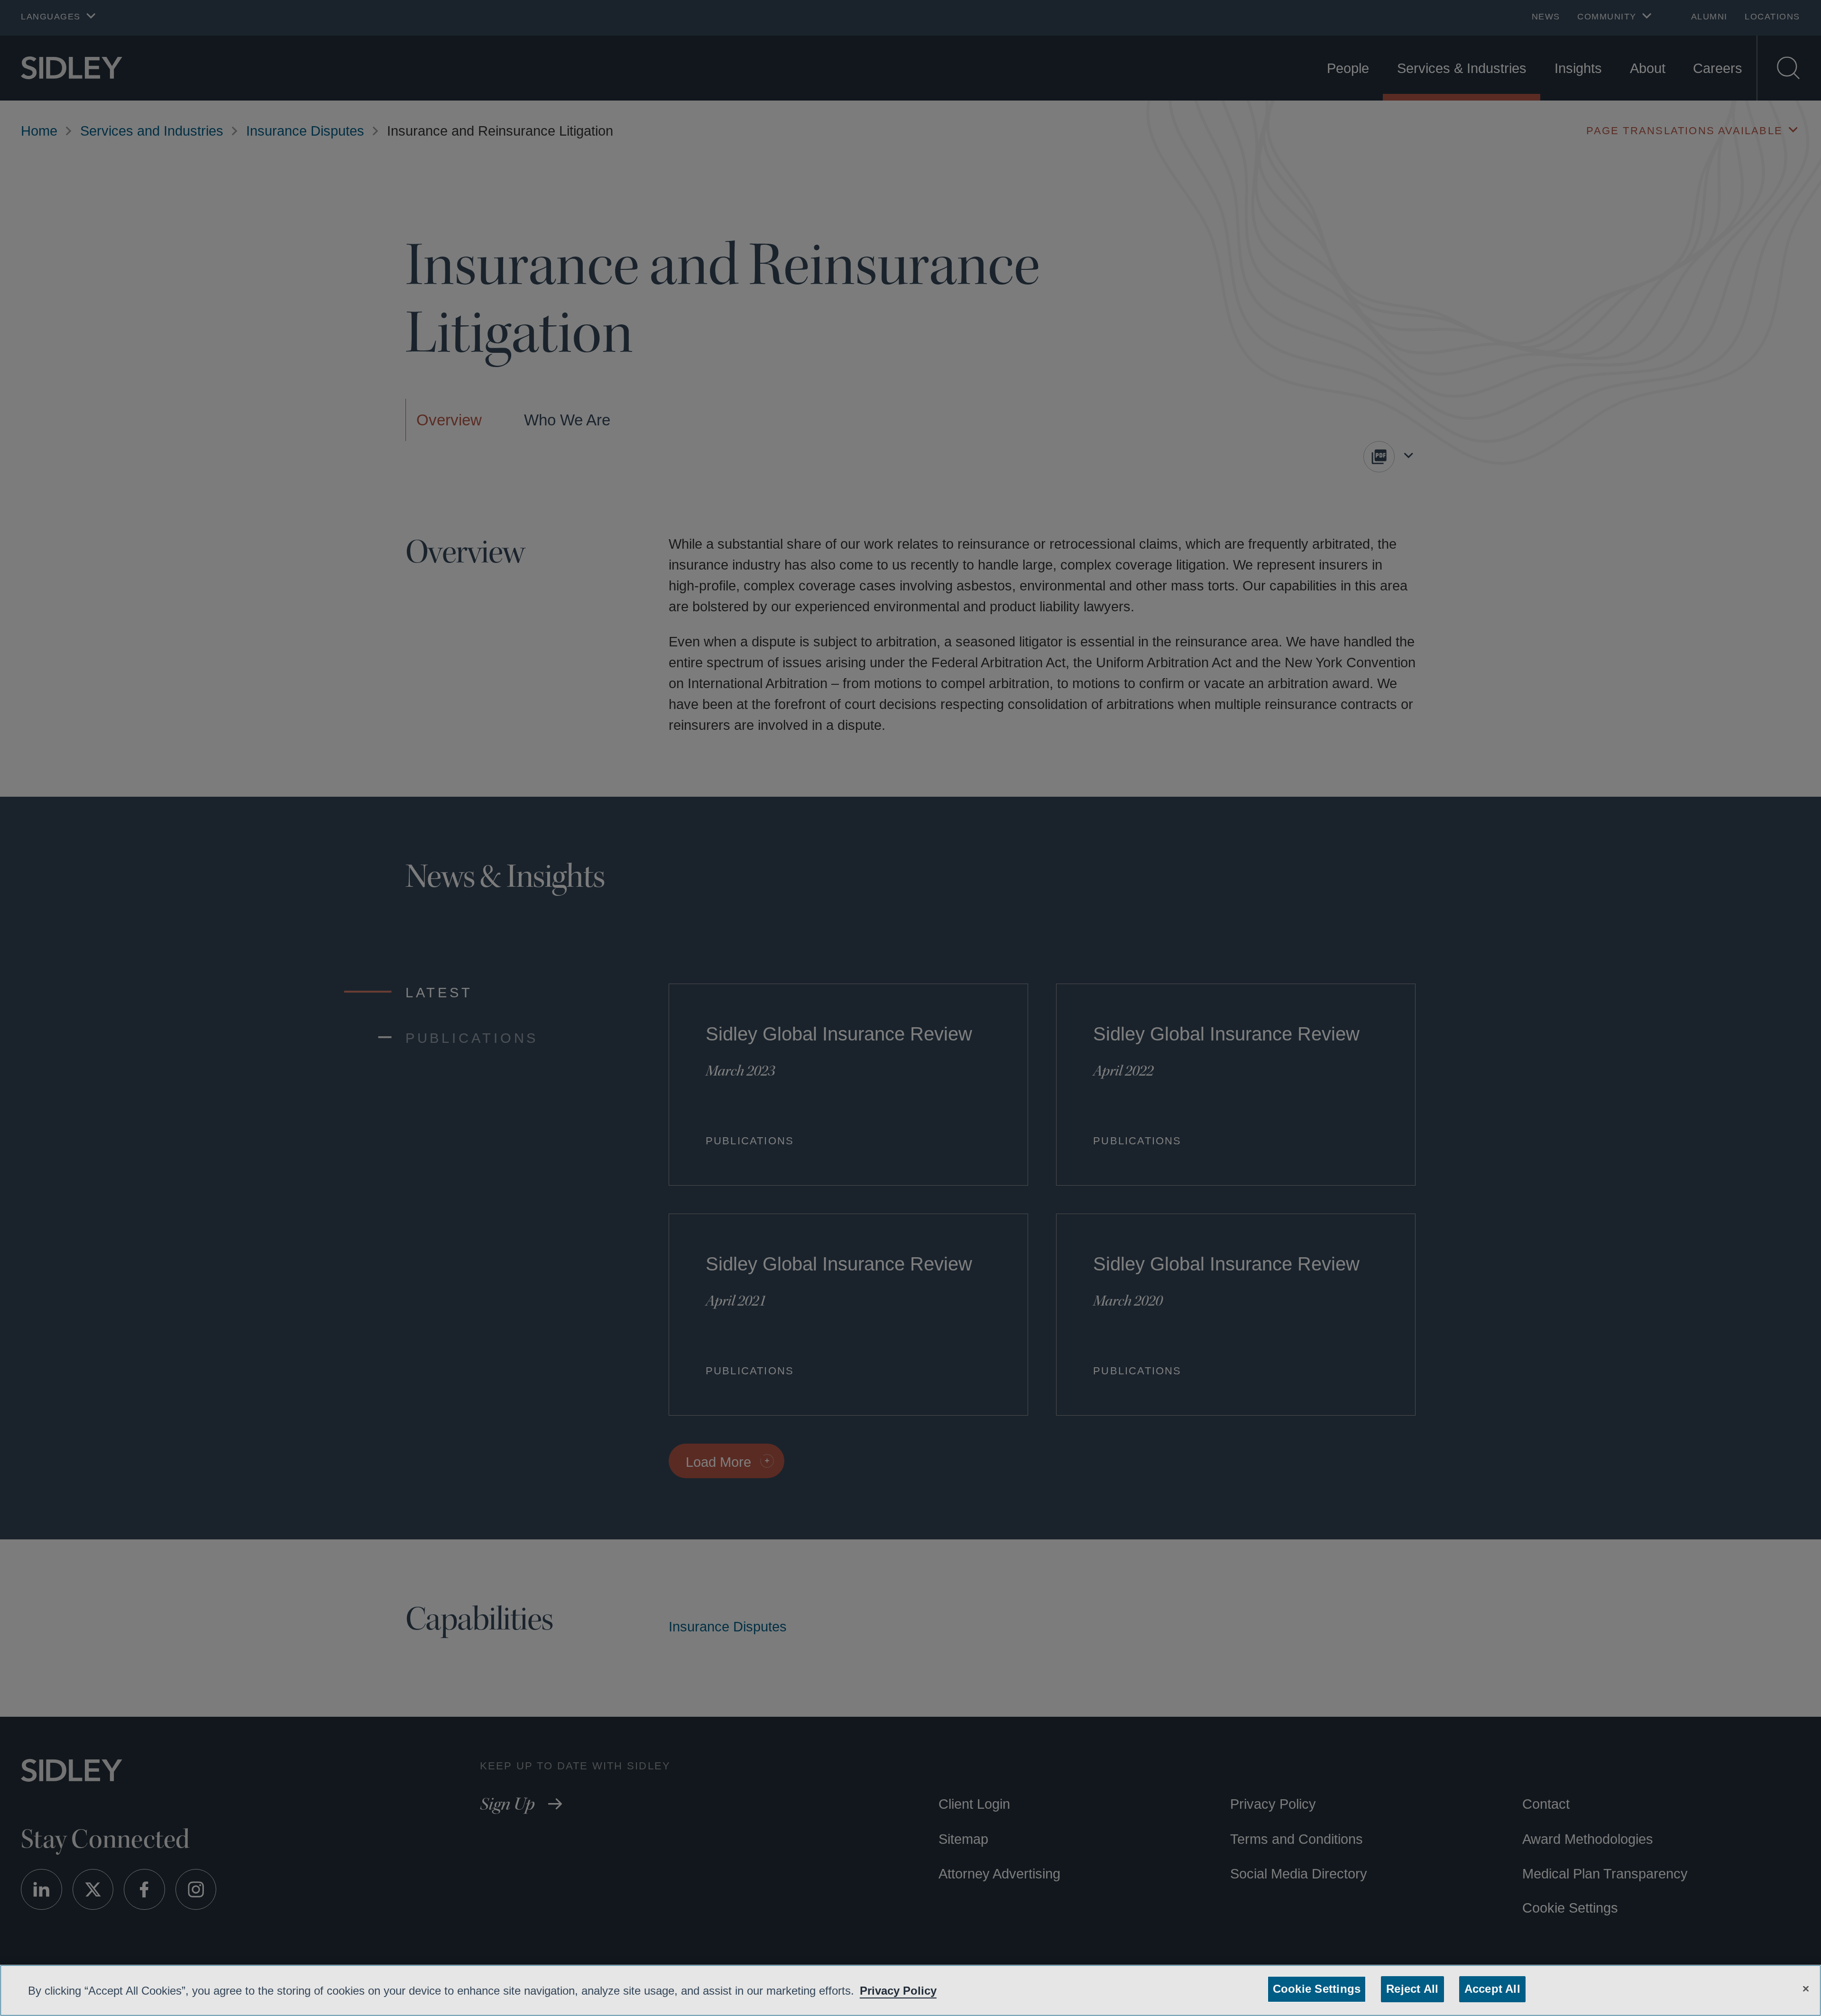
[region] (910, 1990)
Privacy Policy (928, 1990)
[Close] (1806, 1988)
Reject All (1410, 1989)
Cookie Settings (1318, 1989)
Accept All (1489, 1989)
